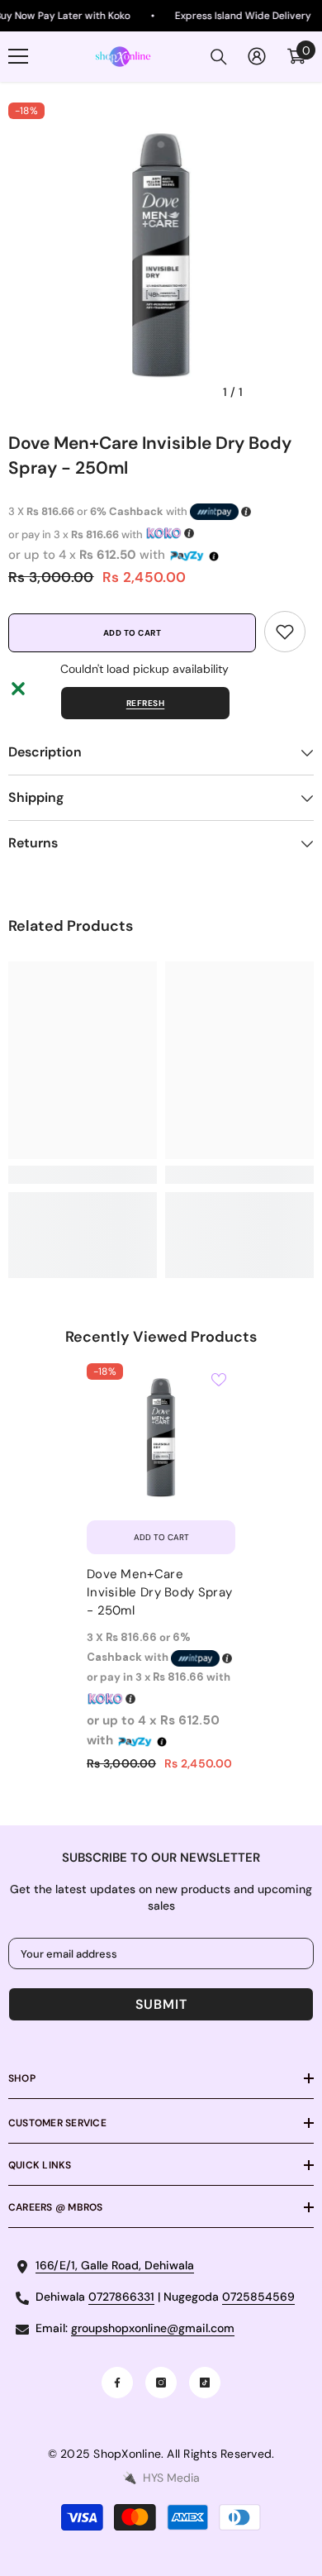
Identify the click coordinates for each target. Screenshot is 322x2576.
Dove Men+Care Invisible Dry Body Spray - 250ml (159, 1592)
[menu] (18, 56)
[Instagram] (161, 2383)
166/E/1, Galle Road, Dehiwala (115, 2265)
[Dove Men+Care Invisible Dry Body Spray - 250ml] (161, 1438)
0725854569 (258, 2297)
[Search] (219, 57)
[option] (161, 255)
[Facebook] (117, 2383)
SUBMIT (161, 2004)
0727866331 (121, 2297)
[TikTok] (205, 2383)
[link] (285, 632)
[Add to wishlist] (219, 1380)
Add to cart (133, 633)
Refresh (146, 703)
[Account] (257, 56)
